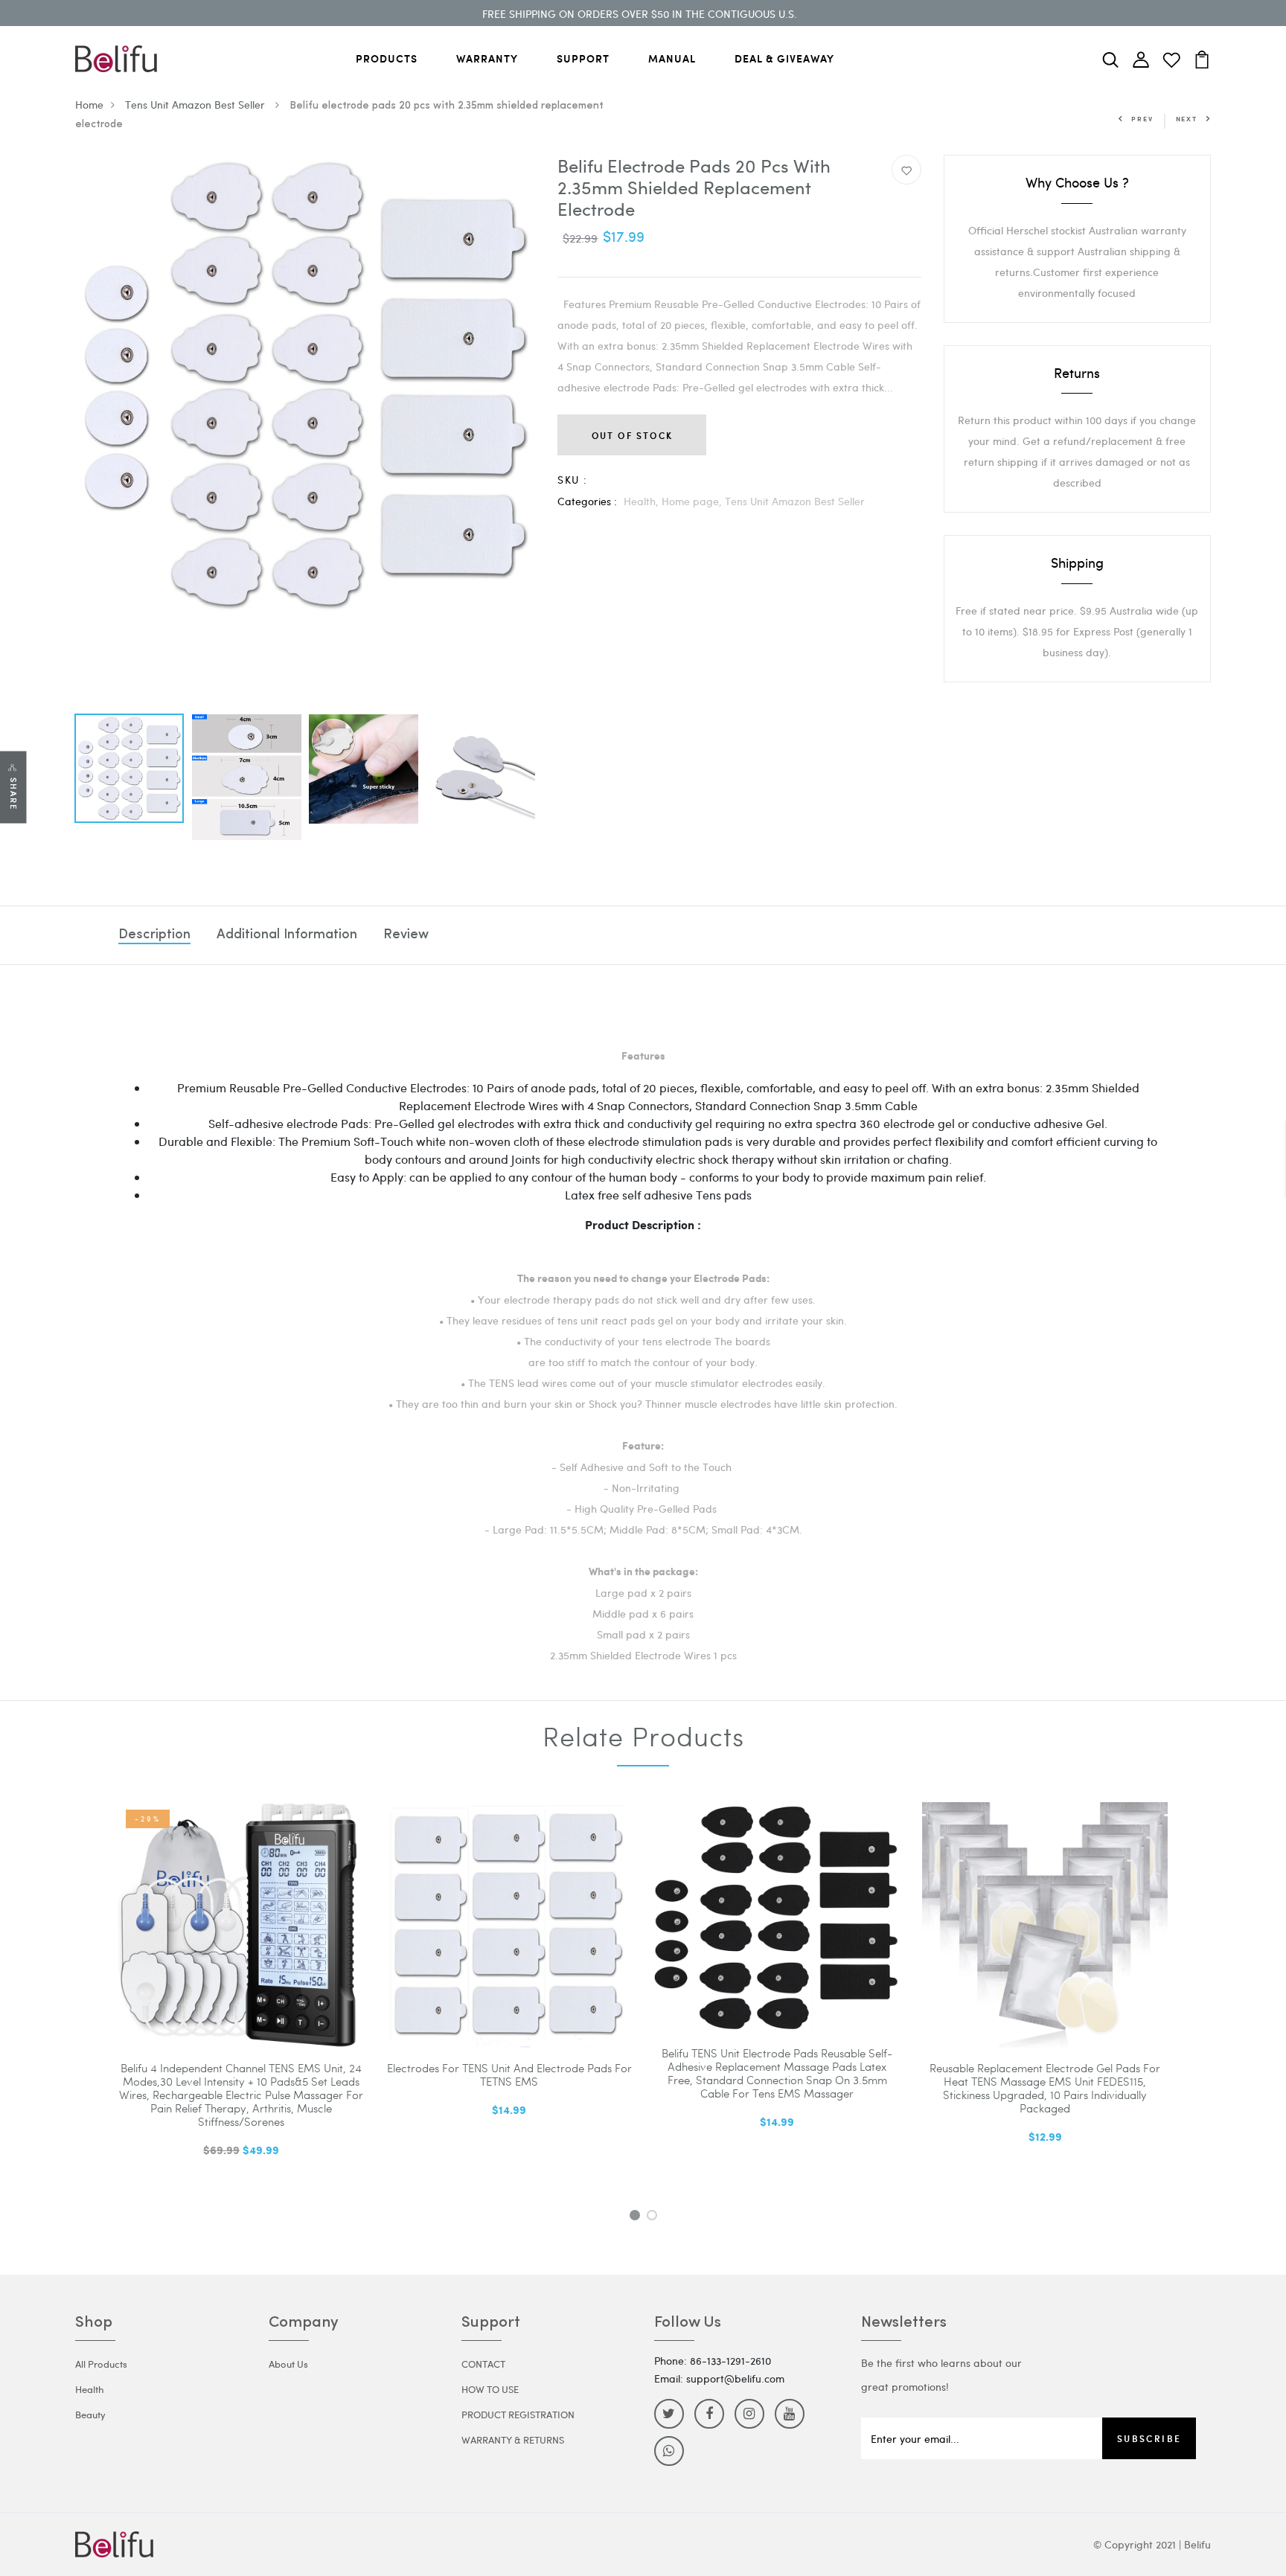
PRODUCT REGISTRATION (518, 2415)
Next (1187, 119)
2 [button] (655, 2217)
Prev (1142, 119)
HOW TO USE (490, 2389)
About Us (288, 2364)
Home (89, 105)
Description (154, 935)
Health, (643, 501)
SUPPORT (583, 58)
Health (90, 2389)
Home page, (693, 501)
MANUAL (672, 58)
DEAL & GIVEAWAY (784, 58)
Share (13, 794)
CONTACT (483, 2364)
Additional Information (287, 935)
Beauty (90, 2415)
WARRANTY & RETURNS (513, 2440)
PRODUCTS (387, 58)
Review (406, 935)
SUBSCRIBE (1149, 2438)
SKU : (572, 480)
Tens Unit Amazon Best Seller (196, 105)
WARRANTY (487, 58)
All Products (101, 2364)
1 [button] (637, 2217)
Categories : (587, 501)
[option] (305, 385)
